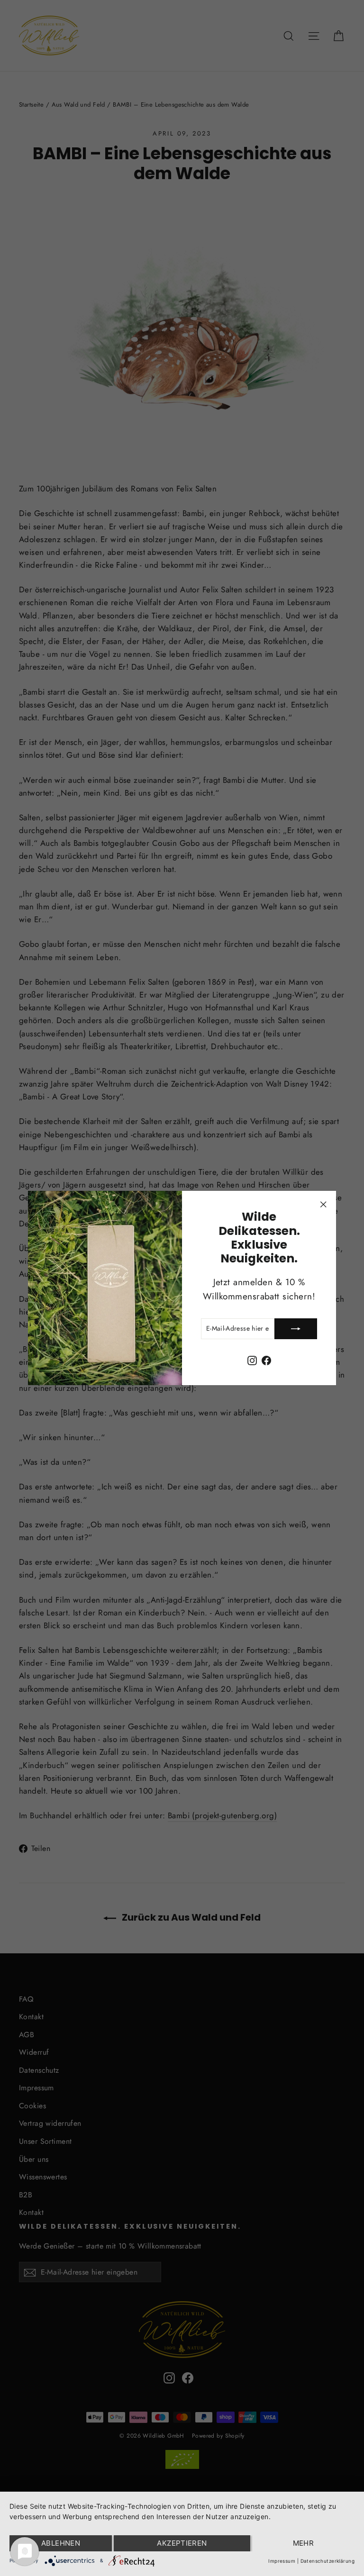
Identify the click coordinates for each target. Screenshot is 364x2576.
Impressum (282, 2561)
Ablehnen (61, 2543)
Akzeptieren (182, 2543)
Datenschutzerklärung (328, 2561)
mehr (304, 2543)
